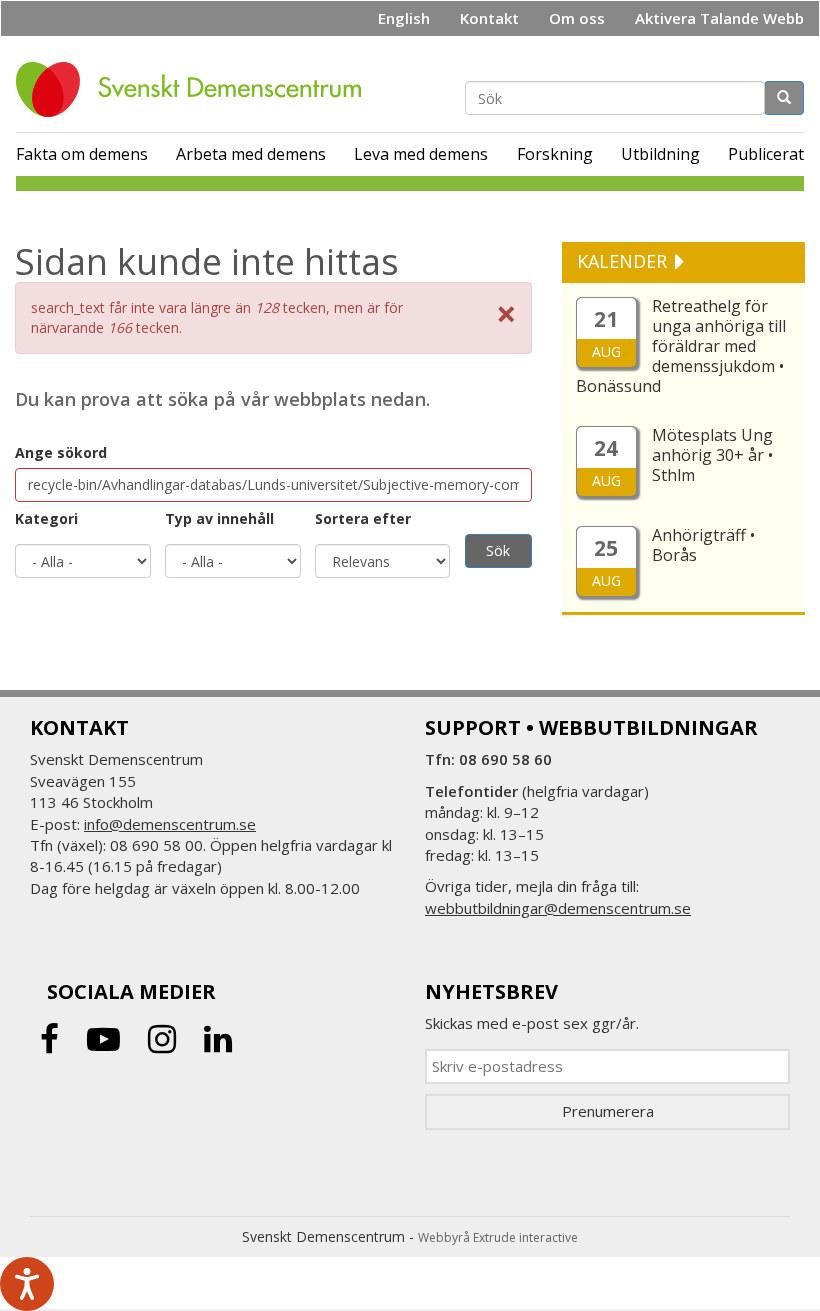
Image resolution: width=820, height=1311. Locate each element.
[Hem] (196, 89)
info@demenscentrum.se (170, 824)
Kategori (46, 518)
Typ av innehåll (219, 518)
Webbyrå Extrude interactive (498, 1237)
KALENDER (624, 261)
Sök (498, 550)
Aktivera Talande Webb (719, 18)
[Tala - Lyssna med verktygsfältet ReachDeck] (27, 1284)
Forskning (555, 154)
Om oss (577, 18)
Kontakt (489, 18)
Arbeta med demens (251, 154)
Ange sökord (61, 452)
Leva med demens (421, 154)
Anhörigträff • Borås (703, 545)
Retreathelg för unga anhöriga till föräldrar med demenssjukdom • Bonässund (681, 346)
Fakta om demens (82, 154)
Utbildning (660, 154)
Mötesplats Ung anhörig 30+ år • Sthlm (712, 455)
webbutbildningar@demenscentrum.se (558, 908)
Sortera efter (363, 518)
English (404, 18)
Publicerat (766, 154)
